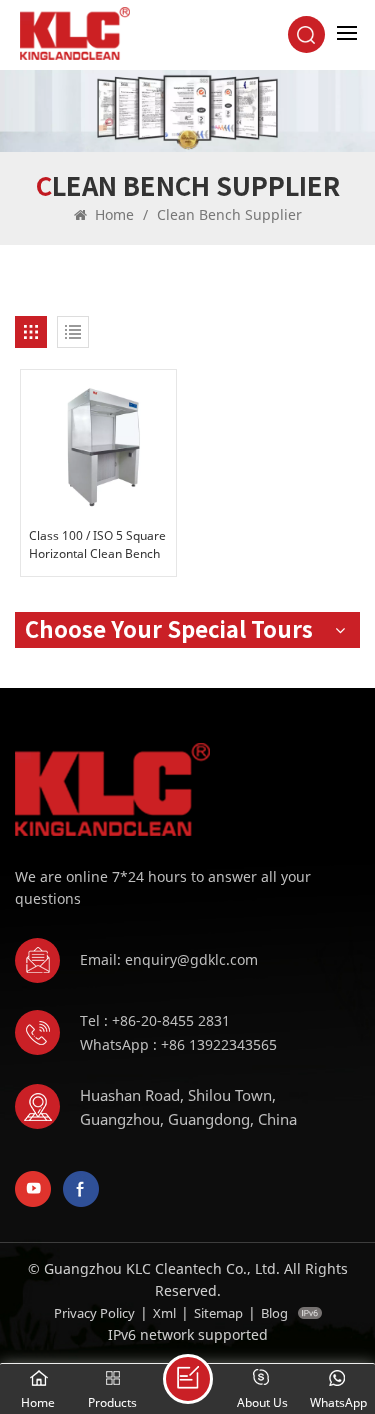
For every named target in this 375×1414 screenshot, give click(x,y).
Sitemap (218, 1313)
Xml (164, 1313)
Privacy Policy (94, 1313)
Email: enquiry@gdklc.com (169, 959)
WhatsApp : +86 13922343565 (178, 1044)
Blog (274, 1313)
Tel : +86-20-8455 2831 (155, 1020)
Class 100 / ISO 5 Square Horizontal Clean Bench (97, 544)
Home (112, 214)
